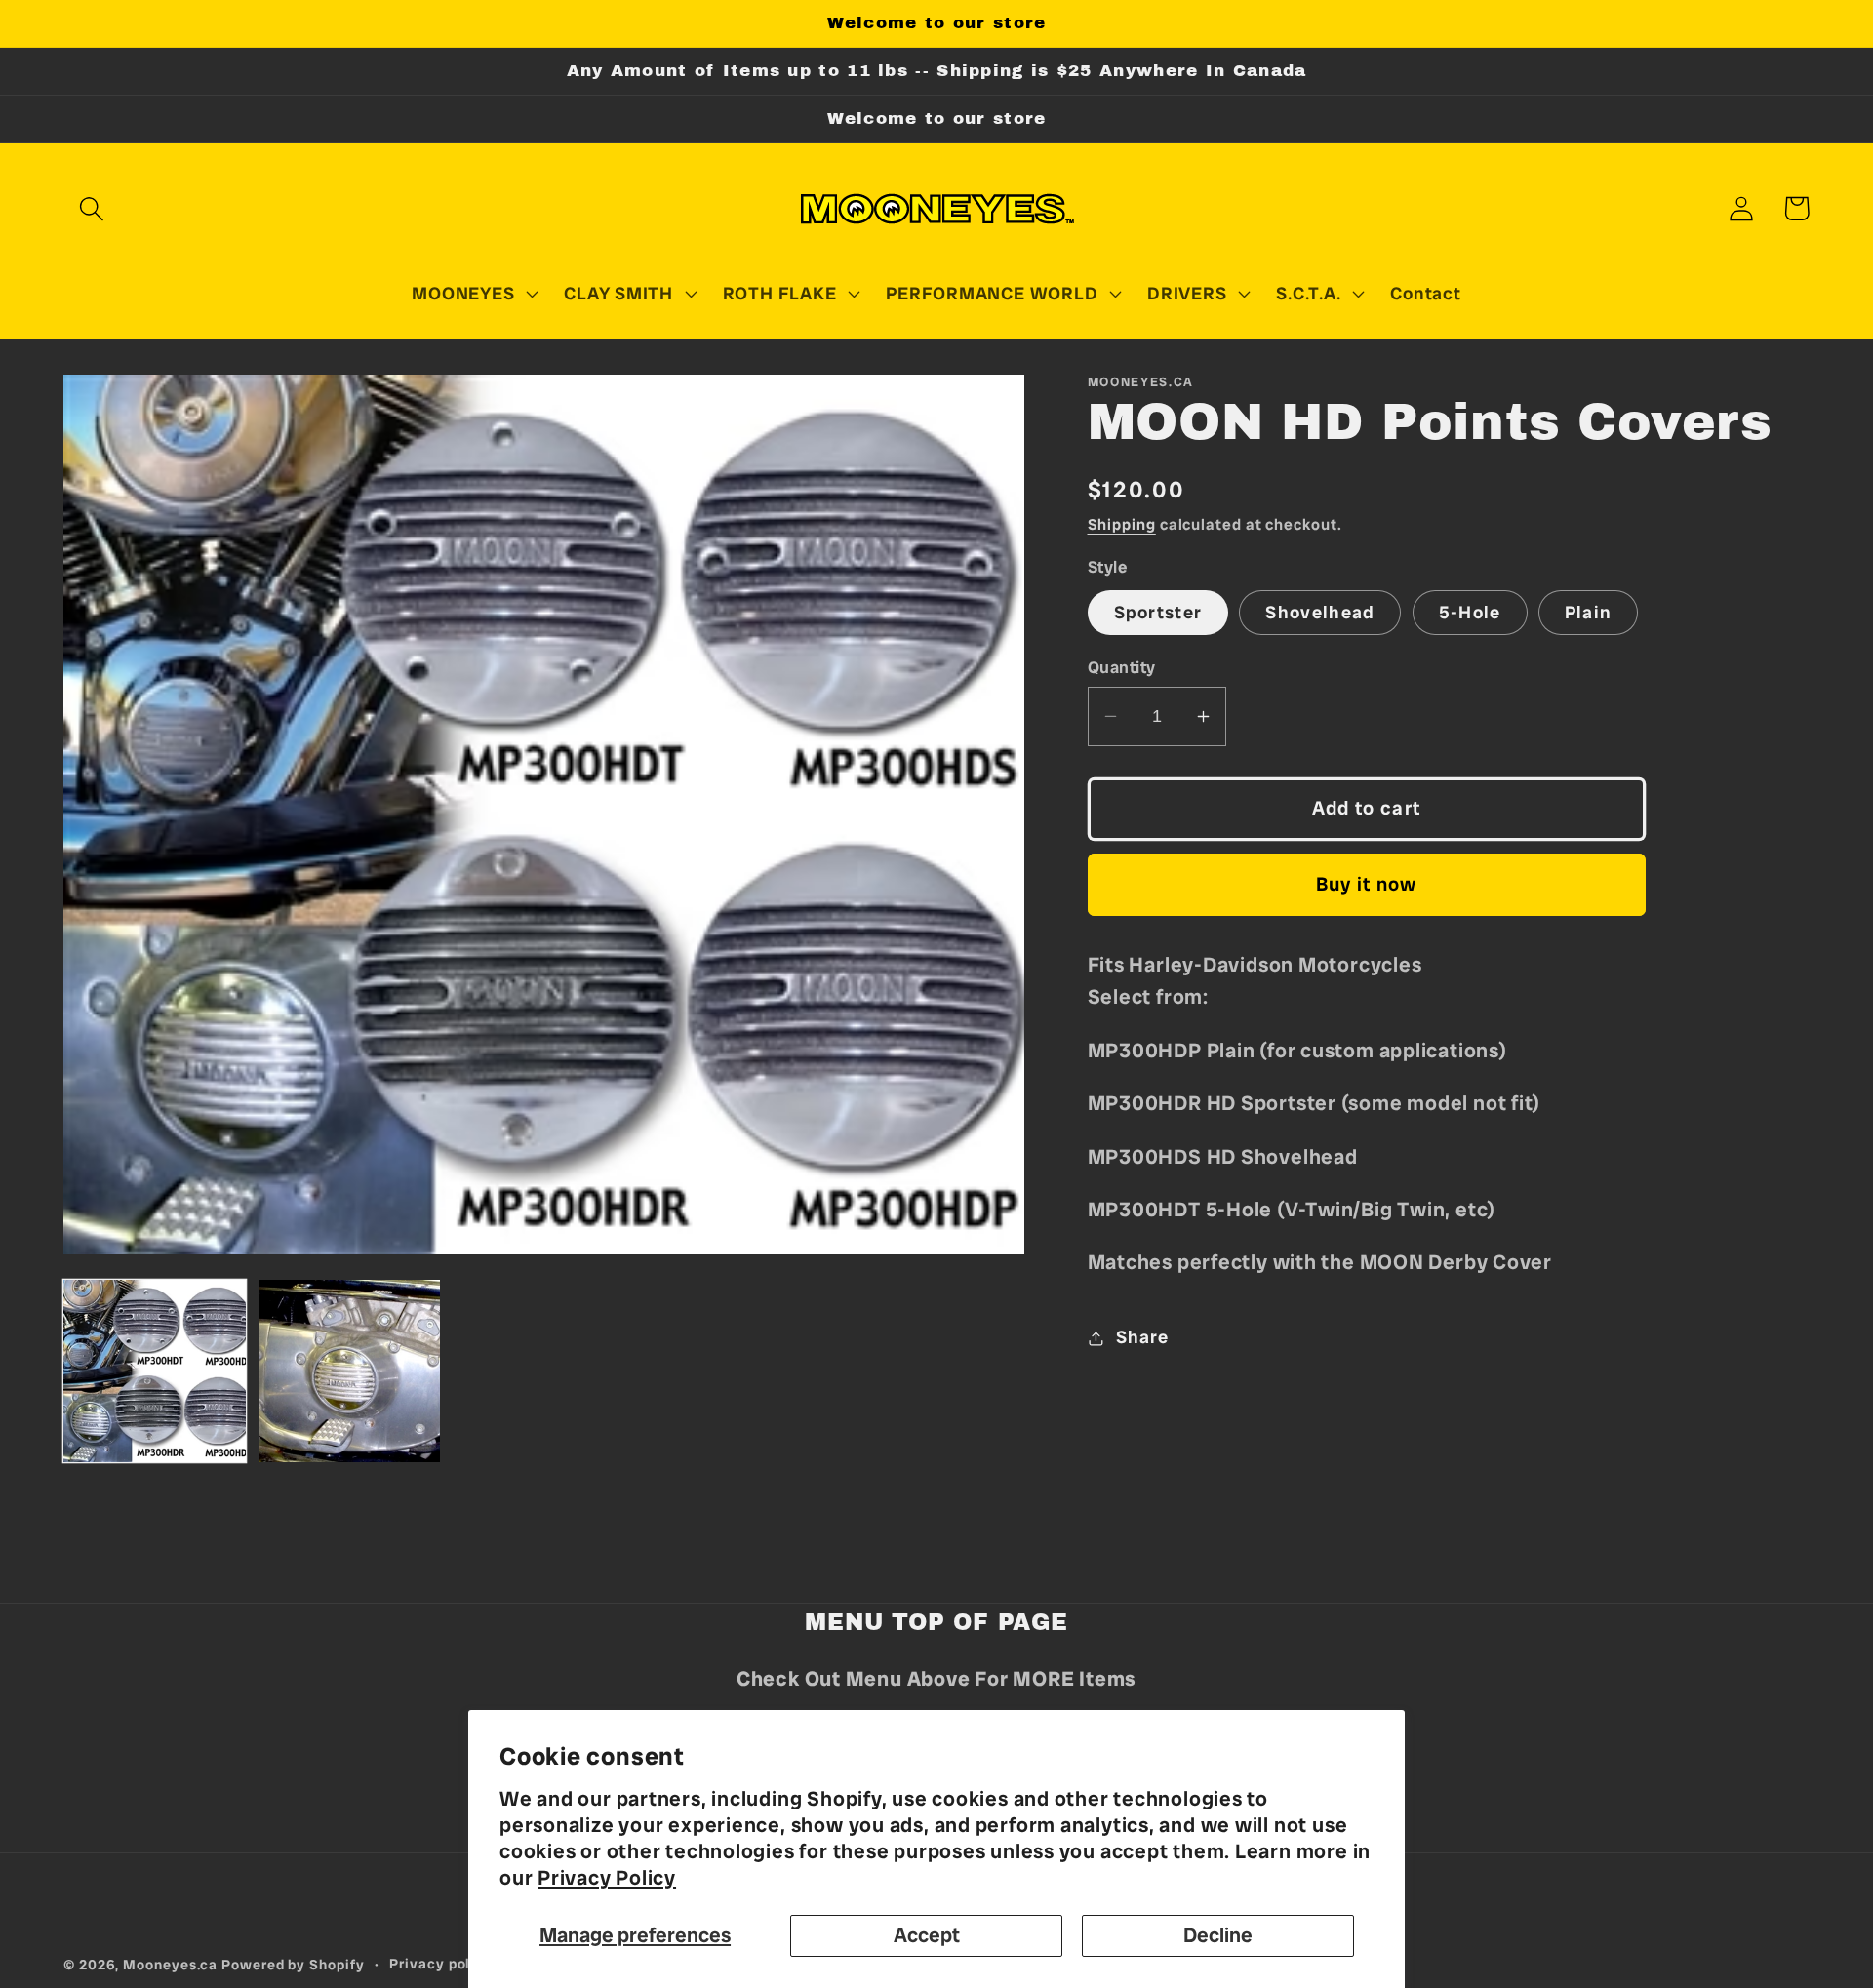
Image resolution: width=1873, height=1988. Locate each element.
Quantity (1122, 667)
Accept (927, 1935)
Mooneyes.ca (170, 1965)
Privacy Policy (607, 1877)
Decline (1218, 1935)
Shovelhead (1320, 613)
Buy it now (1367, 884)
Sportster (1158, 613)
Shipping (1122, 524)
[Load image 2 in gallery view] (350, 1371)
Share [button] (1142, 1337)
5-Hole (1470, 613)
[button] (91, 208)
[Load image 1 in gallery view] (155, 1371)
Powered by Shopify (293, 1965)
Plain (1589, 613)
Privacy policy (441, 1964)
